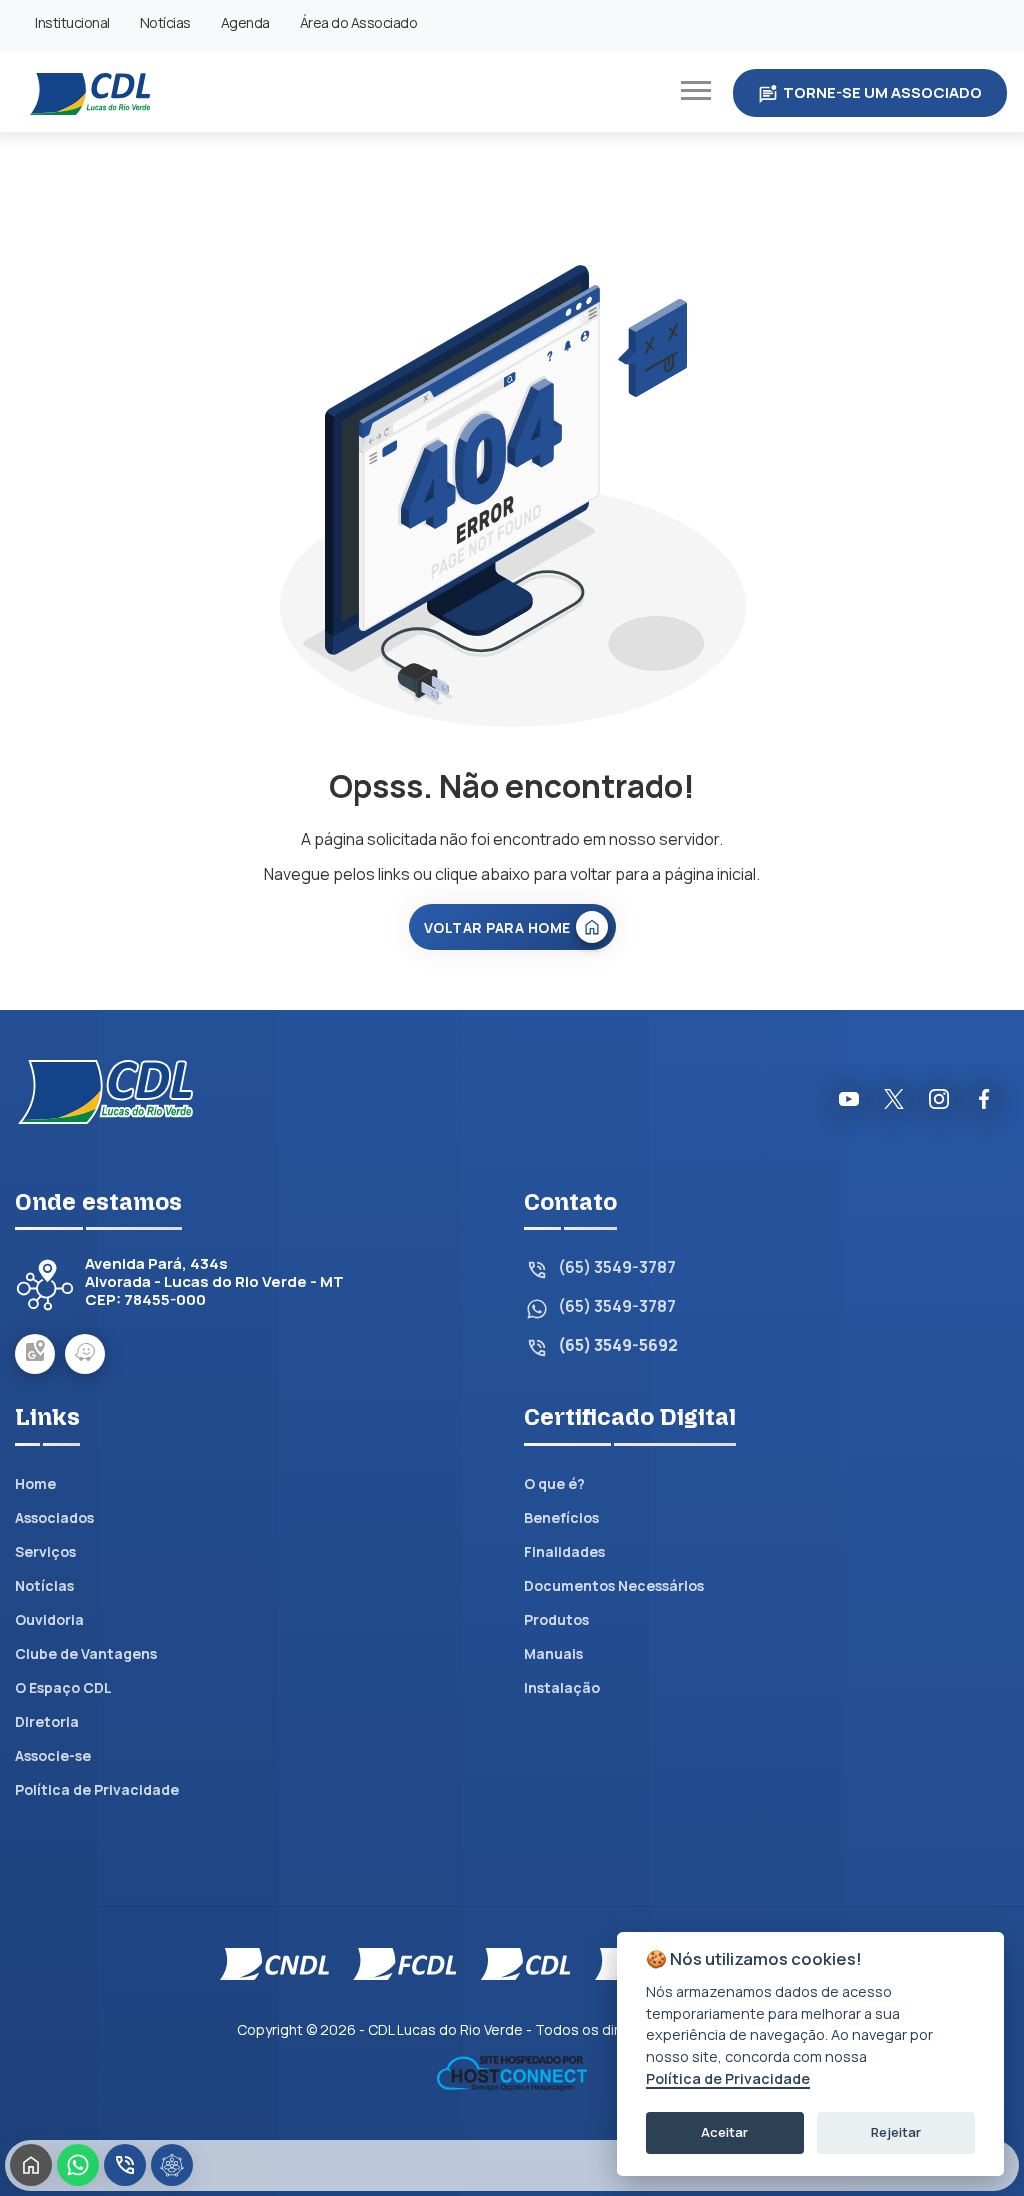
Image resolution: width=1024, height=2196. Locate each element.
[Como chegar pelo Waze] (85, 1354)
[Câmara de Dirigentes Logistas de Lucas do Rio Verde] (90, 92)
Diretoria (47, 1721)
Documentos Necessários (614, 1585)
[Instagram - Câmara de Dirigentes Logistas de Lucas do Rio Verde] (939, 1099)
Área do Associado (359, 22)
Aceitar (724, 2132)
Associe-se (53, 1755)
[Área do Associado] (172, 2165)
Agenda (245, 22)
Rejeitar (896, 2132)
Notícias (165, 22)
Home (35, 1483)
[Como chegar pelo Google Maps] (35, 1354)
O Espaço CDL (63, 1687)
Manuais (553, 1653)
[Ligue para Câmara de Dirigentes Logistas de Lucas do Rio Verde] (125, 2165)
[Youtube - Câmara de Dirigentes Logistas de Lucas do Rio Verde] (849, 1099)
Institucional (72, 22)
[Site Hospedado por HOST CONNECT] (512, 2070)
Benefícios (561, 1517)
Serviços (45, 1551)
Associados (54, 1517)
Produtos (556, 1619)
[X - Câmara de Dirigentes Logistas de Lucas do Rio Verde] (894, 1099)
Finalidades (564, 1551)
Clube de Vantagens (86, 1653)
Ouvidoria (49, 1619)
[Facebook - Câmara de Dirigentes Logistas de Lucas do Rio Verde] (984, 1099)
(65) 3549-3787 (617, 1268)
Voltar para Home (497, 927)
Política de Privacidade (97, 1789)
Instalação (562, 1687)
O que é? (554, 1483)
